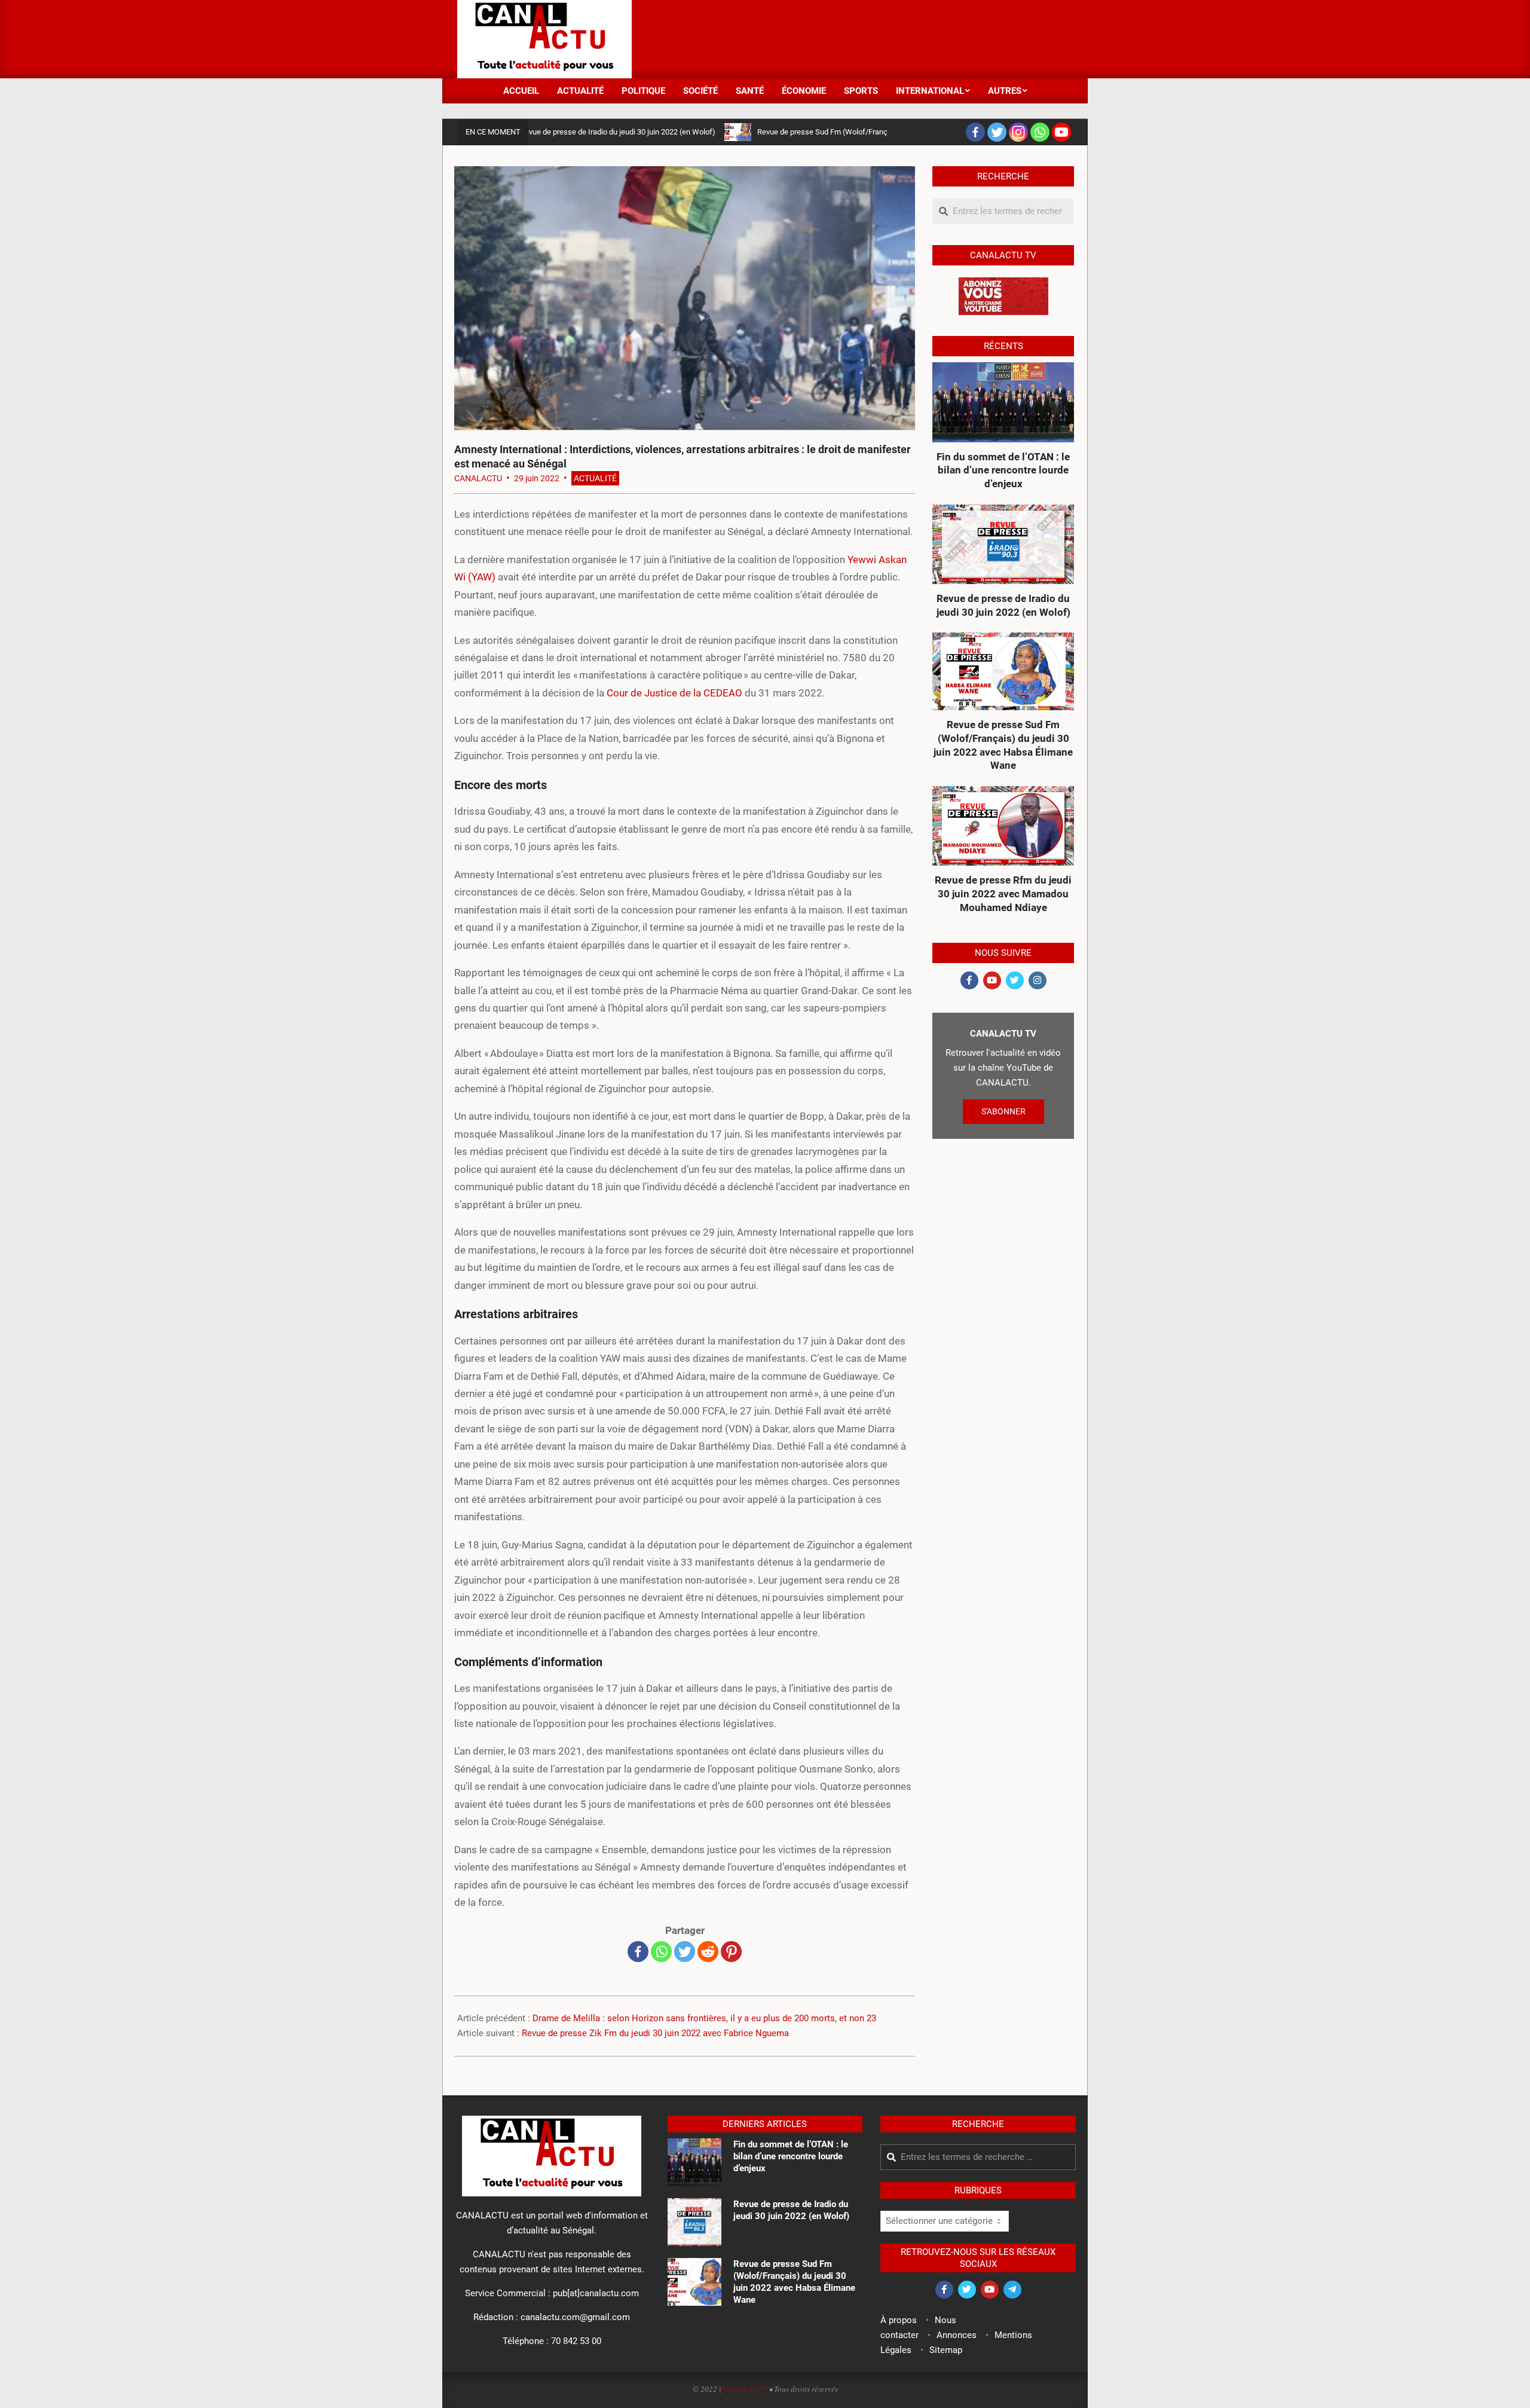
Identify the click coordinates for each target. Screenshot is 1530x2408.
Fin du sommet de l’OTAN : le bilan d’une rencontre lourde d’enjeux (1003, 470)
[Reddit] (708, 1952)
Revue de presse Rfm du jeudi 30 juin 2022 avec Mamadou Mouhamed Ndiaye (1003, 893)
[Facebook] (975, 132)
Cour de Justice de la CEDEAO (674, 693)
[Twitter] (997, 132)
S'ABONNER (1003, 1111)
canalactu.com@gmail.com (575, 2317)
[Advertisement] (855, 38)
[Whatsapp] (1040, 132)
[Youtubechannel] (1061, 132)
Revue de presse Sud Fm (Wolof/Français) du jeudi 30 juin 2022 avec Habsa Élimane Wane (839, 132)
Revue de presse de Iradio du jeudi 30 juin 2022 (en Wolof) (546, 132)
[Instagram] (1018, 132)
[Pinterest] (731, 1952)
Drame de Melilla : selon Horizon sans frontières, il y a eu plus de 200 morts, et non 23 (704, 2018)
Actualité (595, 478)
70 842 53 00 (576, 2341)
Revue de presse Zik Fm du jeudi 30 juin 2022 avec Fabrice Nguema (655, 2033)
